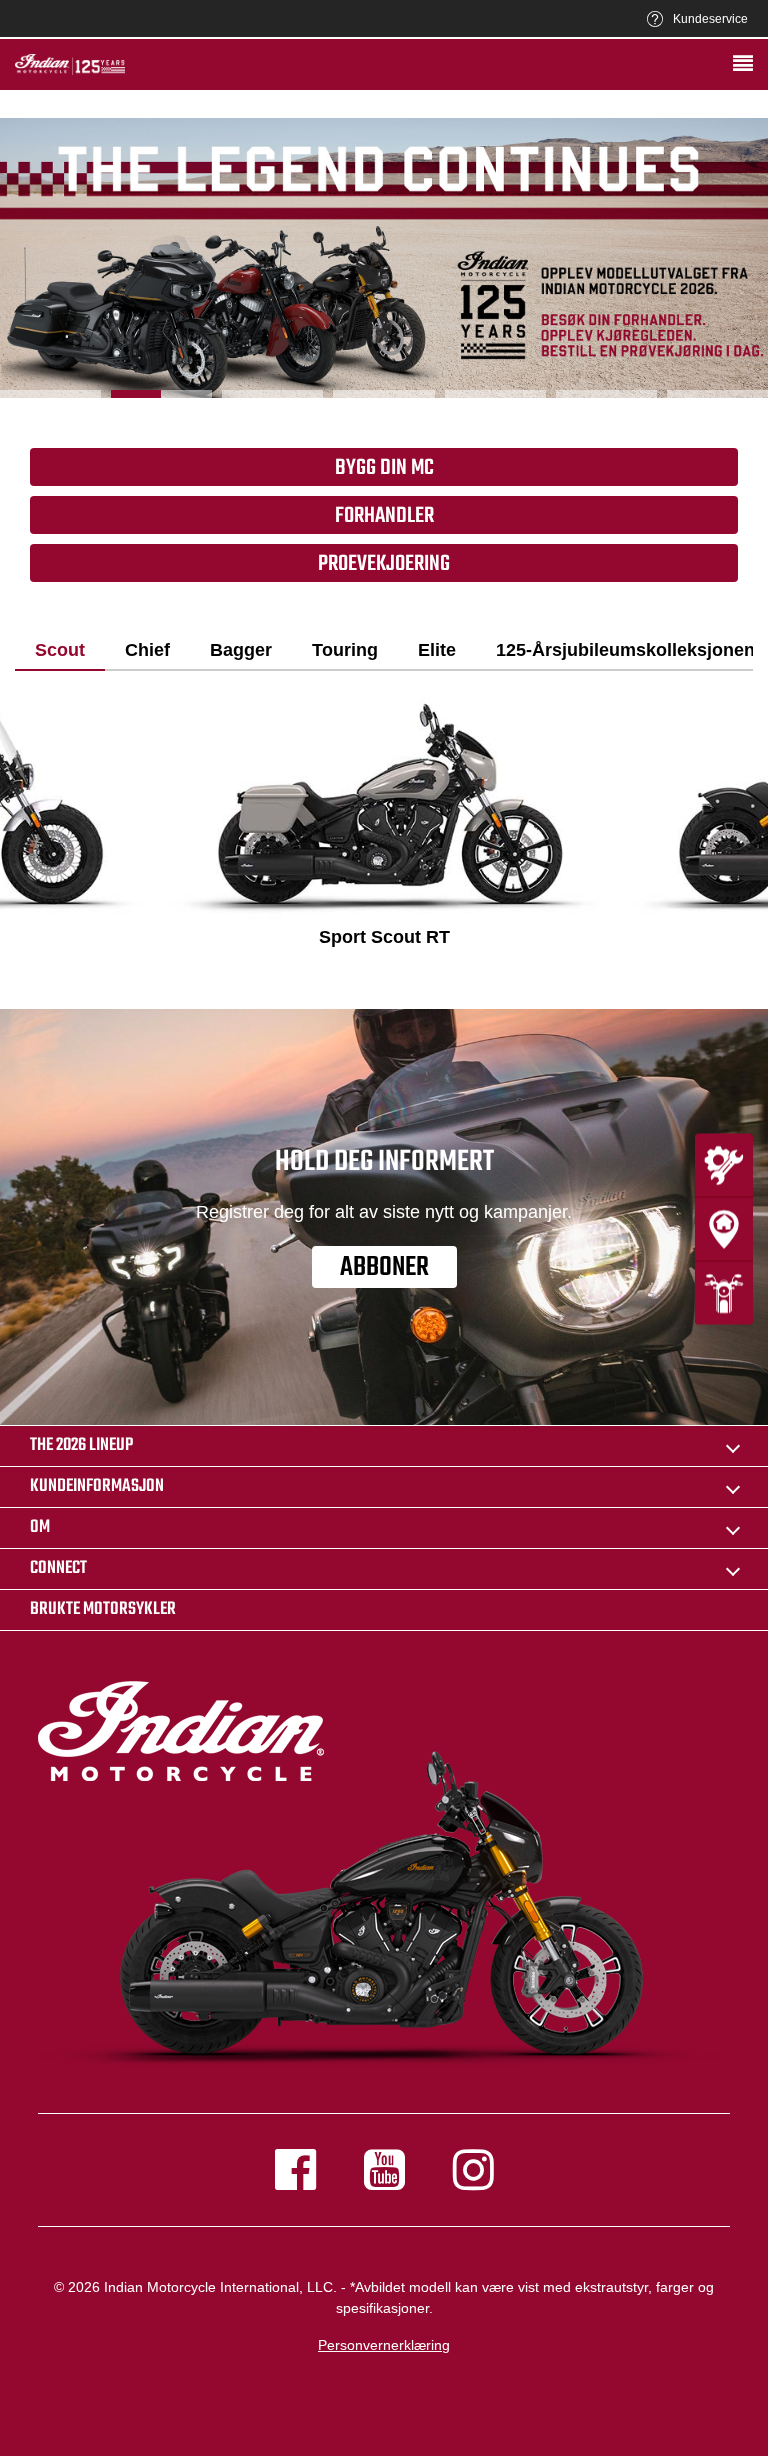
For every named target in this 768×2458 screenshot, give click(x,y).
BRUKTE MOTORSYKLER (103, 1609)
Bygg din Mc (384, 468)
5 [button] (495, 394)
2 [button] (161, 394)
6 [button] (606, 394)
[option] (384, 258)
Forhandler (384, 516)
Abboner (384, 1267)
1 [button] (50, 394)
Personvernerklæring (384, 2345)
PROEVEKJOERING (384, 564)
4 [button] (383, 394)
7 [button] (717, 394)
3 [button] (272, 394)
